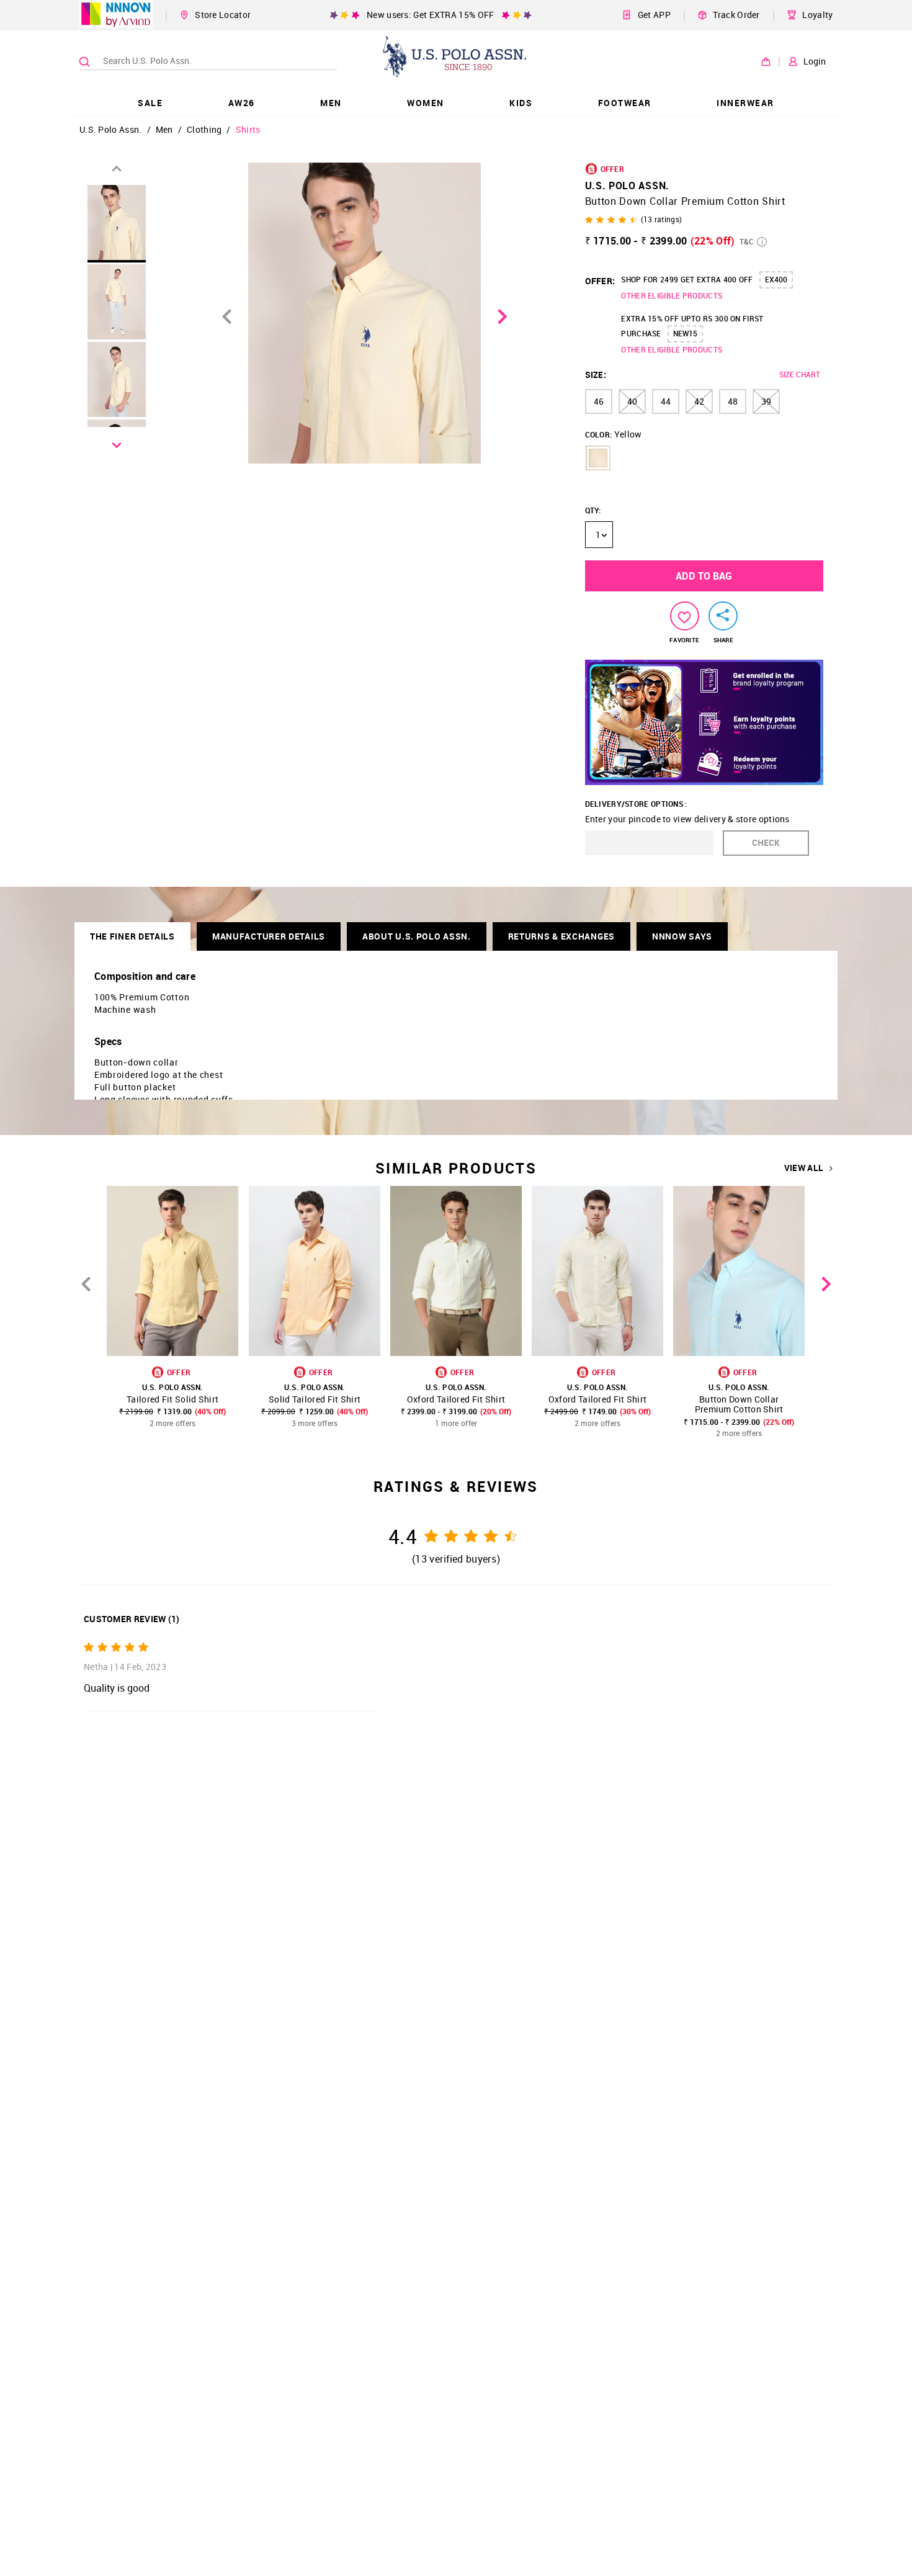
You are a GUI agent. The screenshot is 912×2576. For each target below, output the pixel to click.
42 (699, 401)
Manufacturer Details (269, 936)
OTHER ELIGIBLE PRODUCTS (672, 295)
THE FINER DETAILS (132, 936)
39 (766, 401)
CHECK (766, 842)
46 (599, 401)
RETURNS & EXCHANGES (561, 936)
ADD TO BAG (704, 576)
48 (733, 401)
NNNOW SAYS (682, 936)
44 (666, 401)
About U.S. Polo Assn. (417, 936)
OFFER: (600, 281)
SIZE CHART (800, 374)
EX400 (776, 279)
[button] (598, 458)
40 (632, 401)
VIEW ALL (804, 1168)
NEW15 (685, 333)
